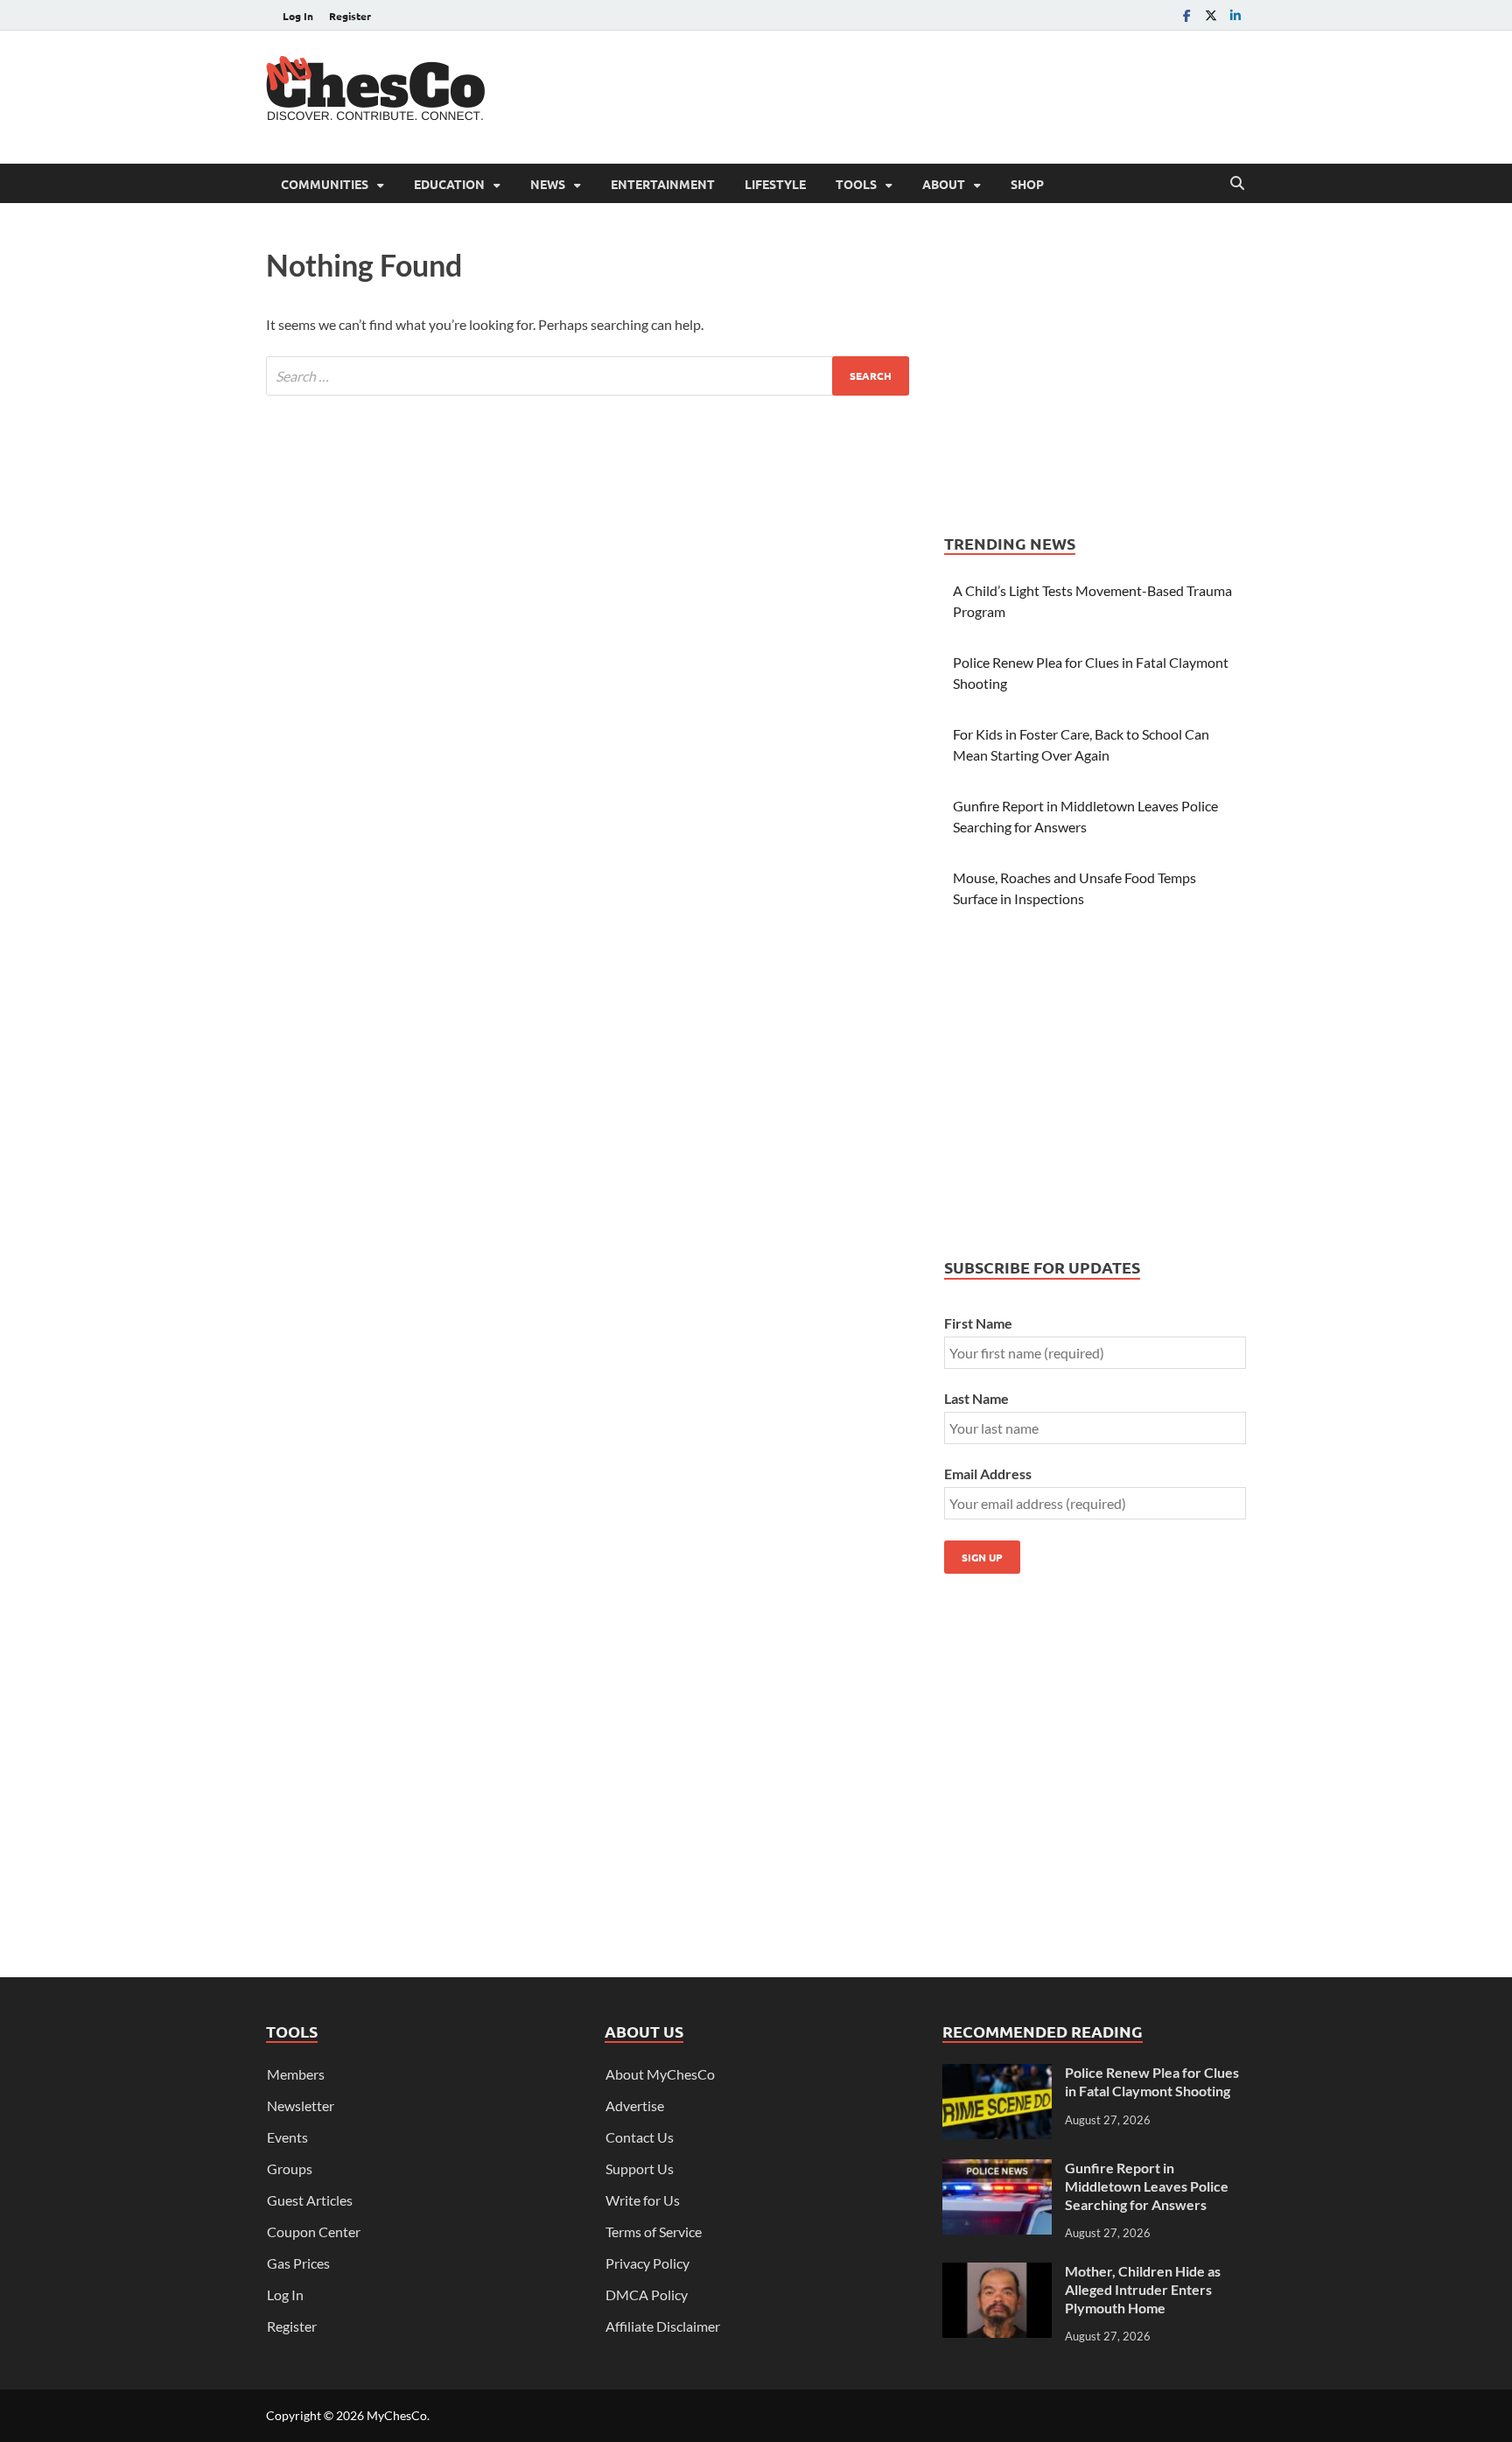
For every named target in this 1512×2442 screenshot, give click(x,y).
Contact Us (640, 2137)
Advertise (635, 2105)
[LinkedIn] (1235, 15)
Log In (298, 16)
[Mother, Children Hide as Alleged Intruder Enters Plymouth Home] (997, 2273)
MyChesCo (397, 2415)
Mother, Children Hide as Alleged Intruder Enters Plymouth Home (1143, 2289)
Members (296, 2074)
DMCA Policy (647, 2295)
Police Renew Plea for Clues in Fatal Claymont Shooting (1152, 2081)
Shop (1027, 184)
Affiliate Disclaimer (663, 2326)
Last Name (976, 1398)
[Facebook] (1186, 15)
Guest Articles (310, 2200)
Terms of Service (654, 2231)
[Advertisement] (927, 95)
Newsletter (301, 2105)
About (944, 184)
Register (350, 16)
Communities (325, 184)
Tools (856, 184)
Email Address (988, 1474)
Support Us (640, 2168)
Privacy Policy (647, 2263)
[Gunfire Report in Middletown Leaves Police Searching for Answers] (997, 2169)
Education (449, 184)
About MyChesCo (660, 2074)
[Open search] (1237, 184)
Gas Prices (298, 2263)
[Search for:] (588, 376)
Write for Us (643, 2200)
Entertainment (663, 184)
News (548, 184)
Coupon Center (314, 2231)
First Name (978, 1323)
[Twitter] (1211, 15)
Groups (290, 2168)
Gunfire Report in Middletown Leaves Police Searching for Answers (1147, 2186)
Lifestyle (775, 184)
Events (287, 2137)
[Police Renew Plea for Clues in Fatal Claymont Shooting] (997, 2074)
